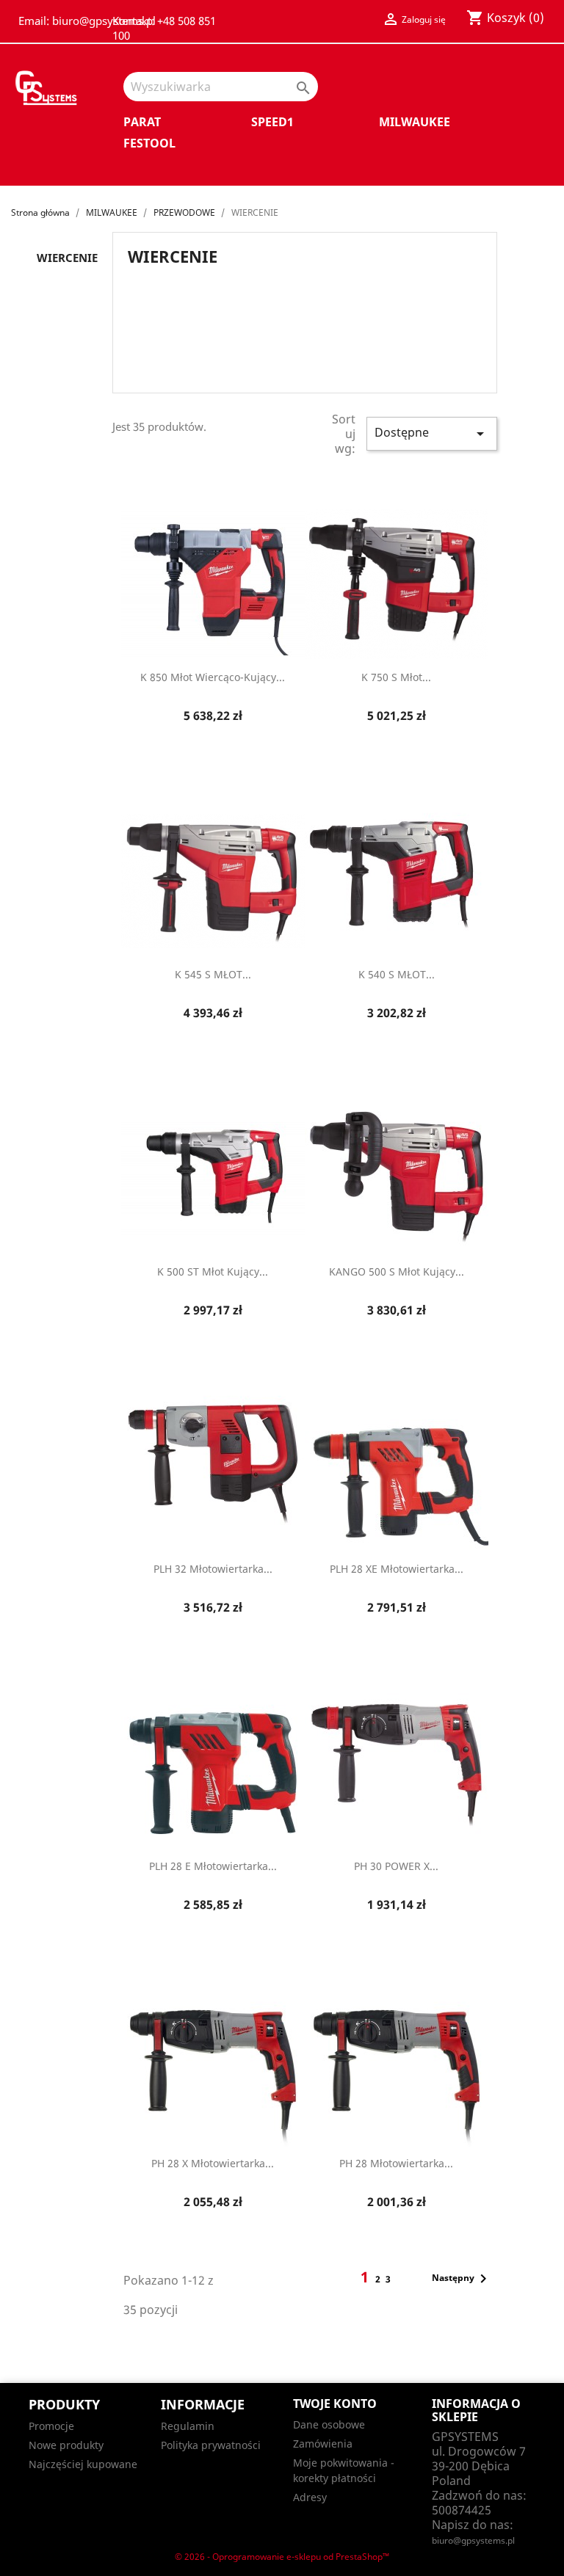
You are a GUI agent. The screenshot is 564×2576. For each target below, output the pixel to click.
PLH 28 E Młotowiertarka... (213, 1866)
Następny (462, 2279)
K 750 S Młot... (396, 677)
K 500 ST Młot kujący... (213, 1271)
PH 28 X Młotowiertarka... (213, 2163)
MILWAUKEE (415, 122)
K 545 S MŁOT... (213, 974)
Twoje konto (335, 2404)
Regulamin (188, 2426)
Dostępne (432, 433)
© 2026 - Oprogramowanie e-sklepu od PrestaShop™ (282, 2557)
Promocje (51, 2426)
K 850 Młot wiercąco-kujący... (213, 677)
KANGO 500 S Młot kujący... (397, 1271)
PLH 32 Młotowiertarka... (213, 1569)
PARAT (142, 122)
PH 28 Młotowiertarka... (396, 2163)
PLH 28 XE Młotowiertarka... (397, 1569)
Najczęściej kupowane (83, 2464)
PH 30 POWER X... (396, 1866)
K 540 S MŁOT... (397, 974)
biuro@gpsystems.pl (473, 2540)
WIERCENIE (67, 258)
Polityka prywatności (211, 2445)
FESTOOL (149, 143)
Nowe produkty (66, 2445)
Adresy (310, 2497)
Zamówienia (323, 2444)
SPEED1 (272, 122)
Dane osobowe (329, 2424)
